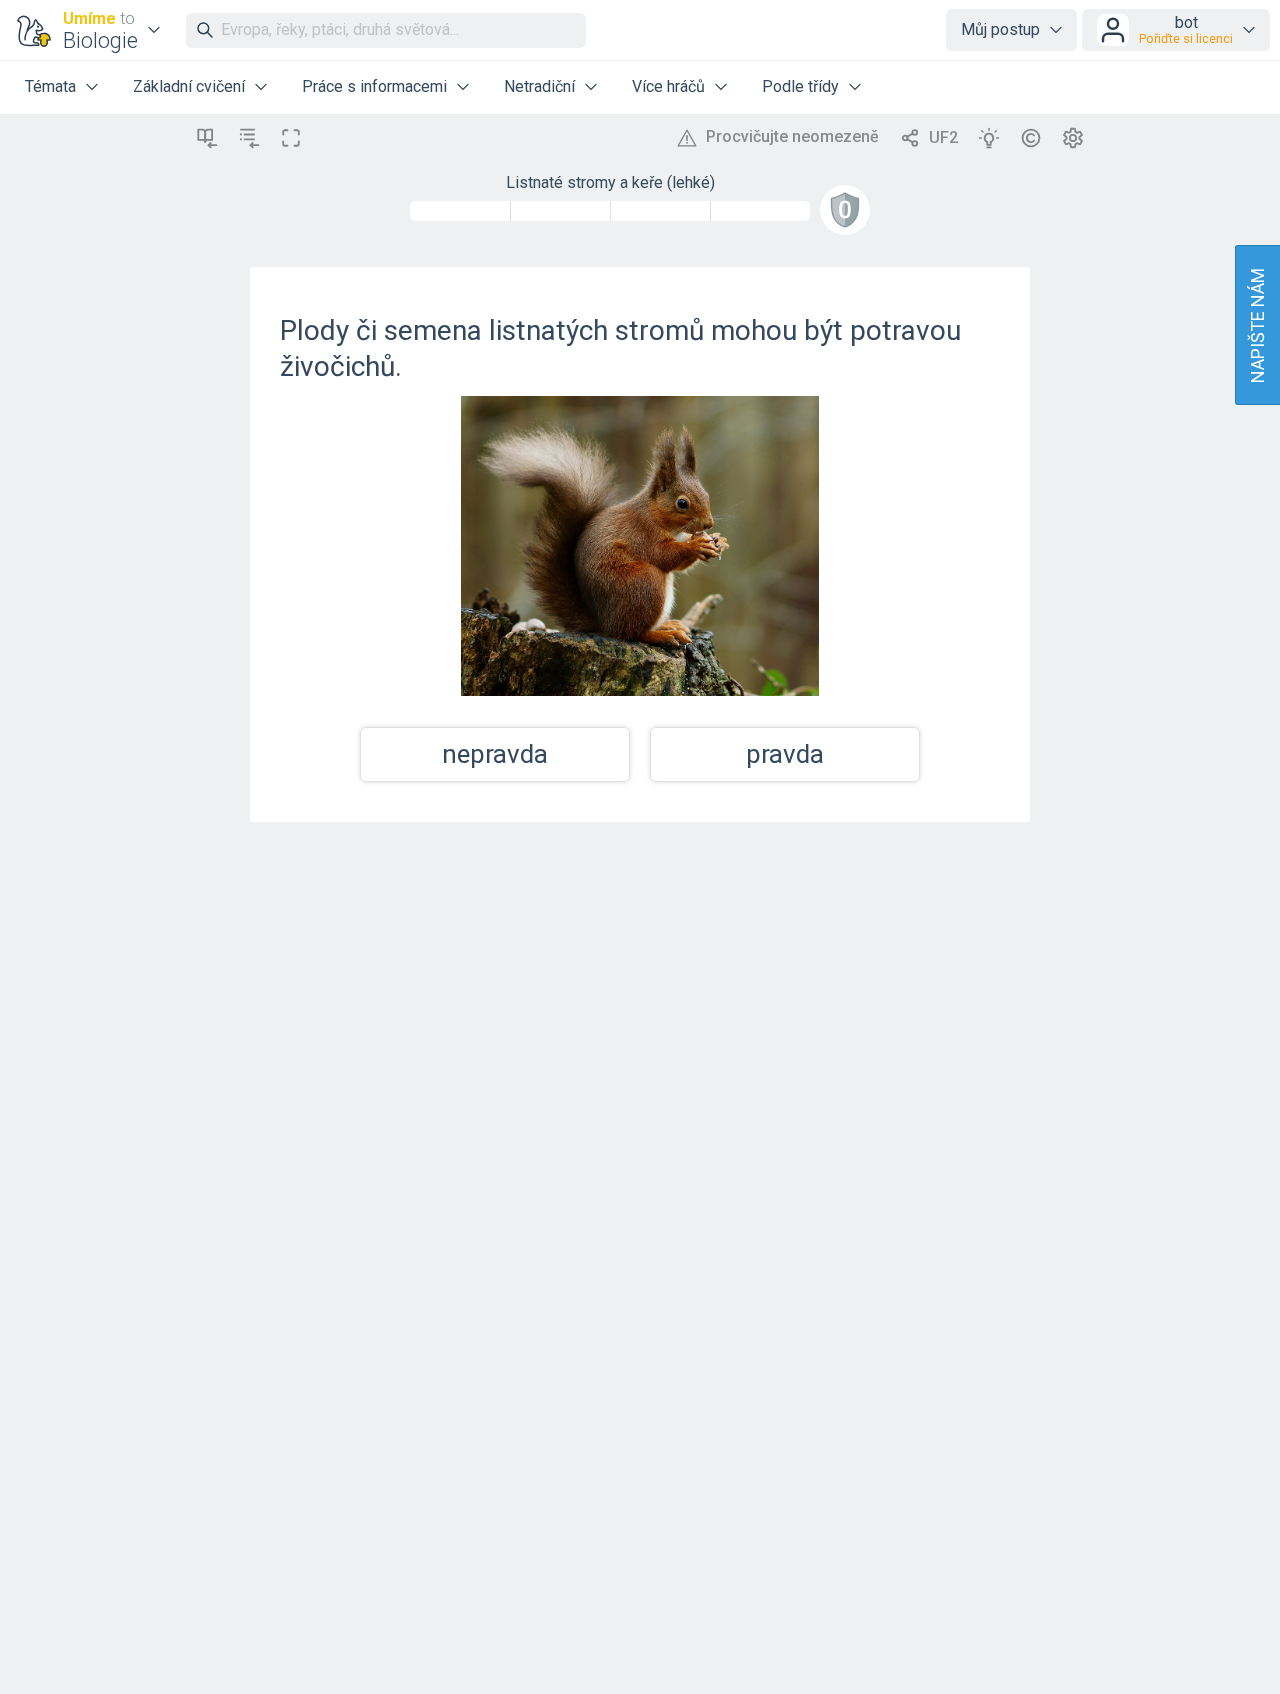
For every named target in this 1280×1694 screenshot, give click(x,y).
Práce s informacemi (374, 86)
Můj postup (1000, 29)
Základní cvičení (189, 86)
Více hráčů (668, 86)
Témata (50, 86)
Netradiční (539, 86)
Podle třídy (800, 86)
